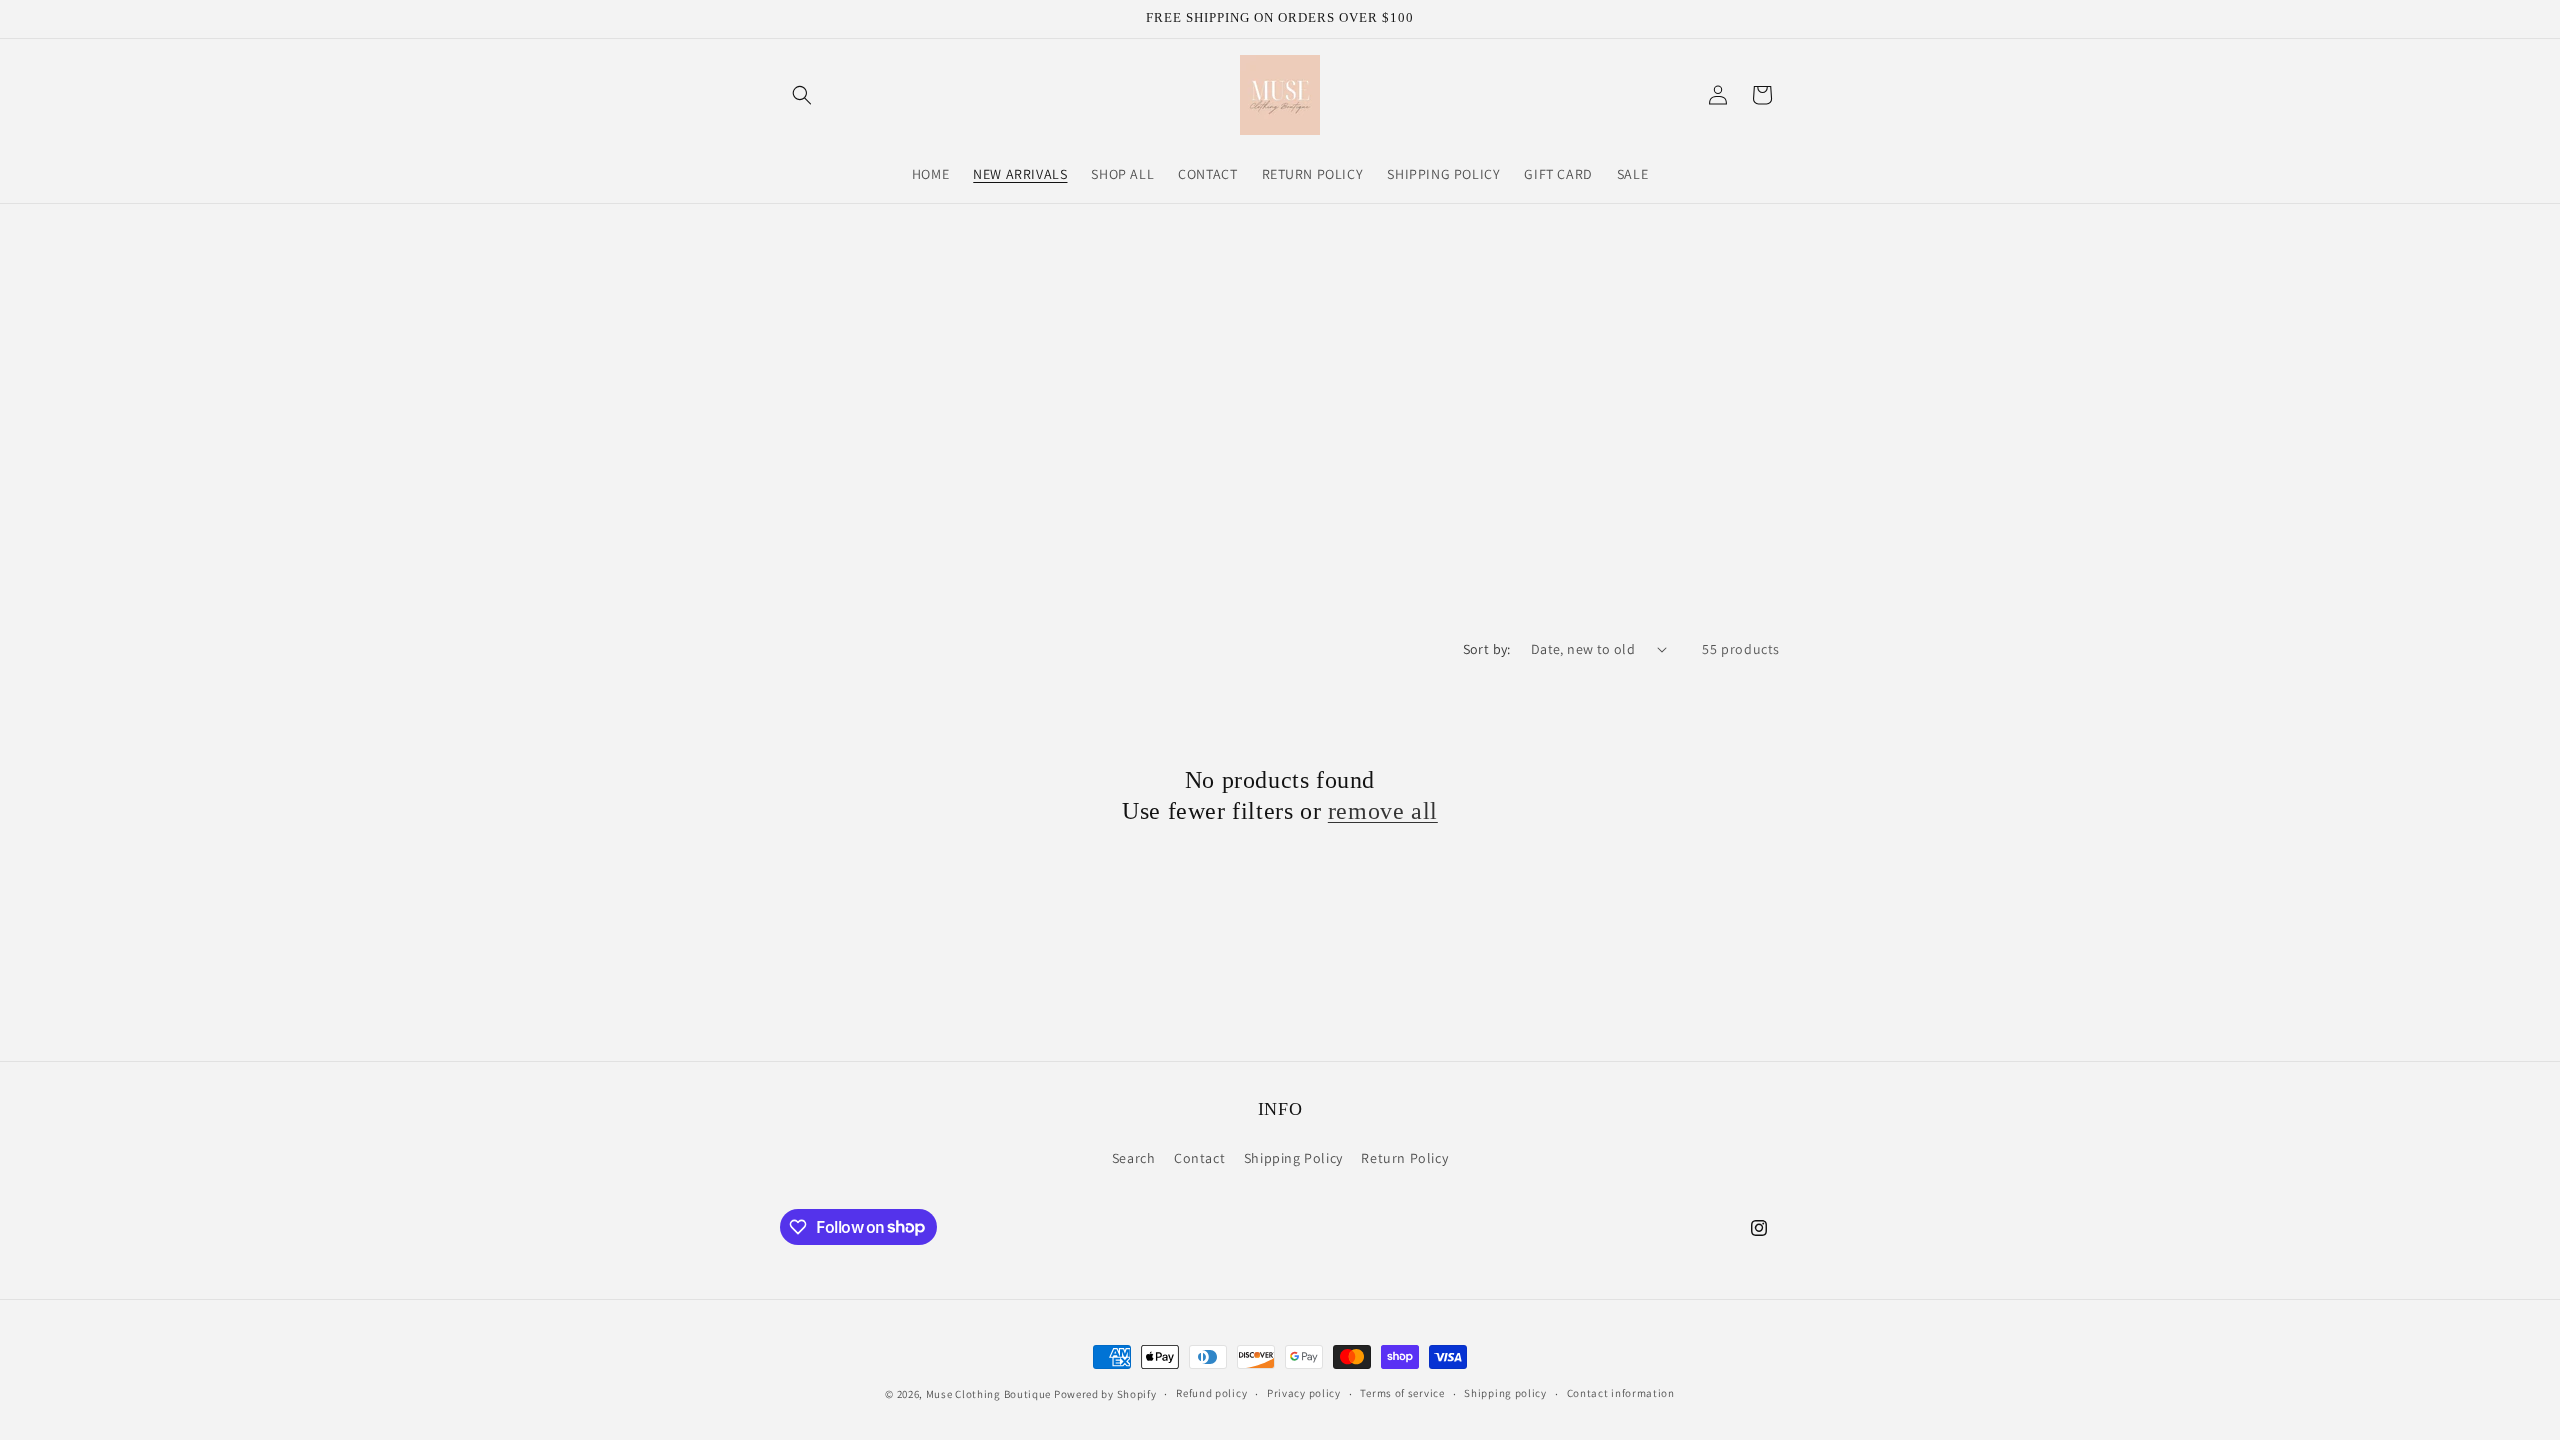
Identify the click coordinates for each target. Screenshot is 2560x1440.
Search (1134, 1158)
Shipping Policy (1293, 1158)
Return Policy (1404, 1158)
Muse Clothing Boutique (988, 1394)
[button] (802, 95)
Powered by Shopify (1105, 1394)
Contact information (1621, 1393)
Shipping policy (1505, 1393)
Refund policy (1211, 1393)
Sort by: (1487, 649)
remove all (1383, 811)
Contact (1199, 1158)
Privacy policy (1304, 1393)
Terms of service (1402, 1393)
